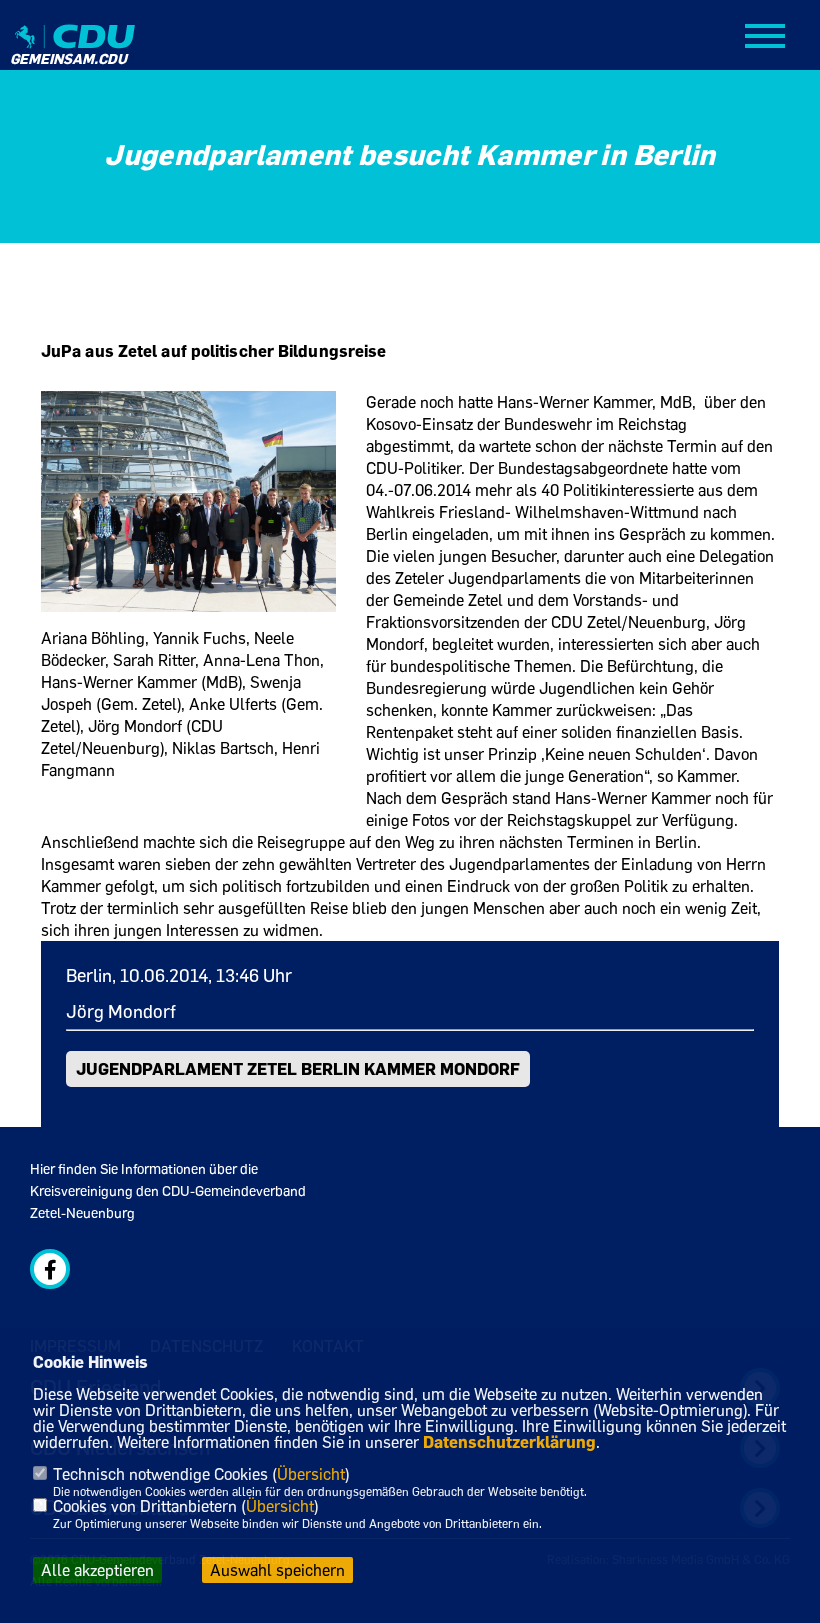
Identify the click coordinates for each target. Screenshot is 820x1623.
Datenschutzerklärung (509, 1442)
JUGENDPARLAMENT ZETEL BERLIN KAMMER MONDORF (298, 1068)
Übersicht (311, 1474)
